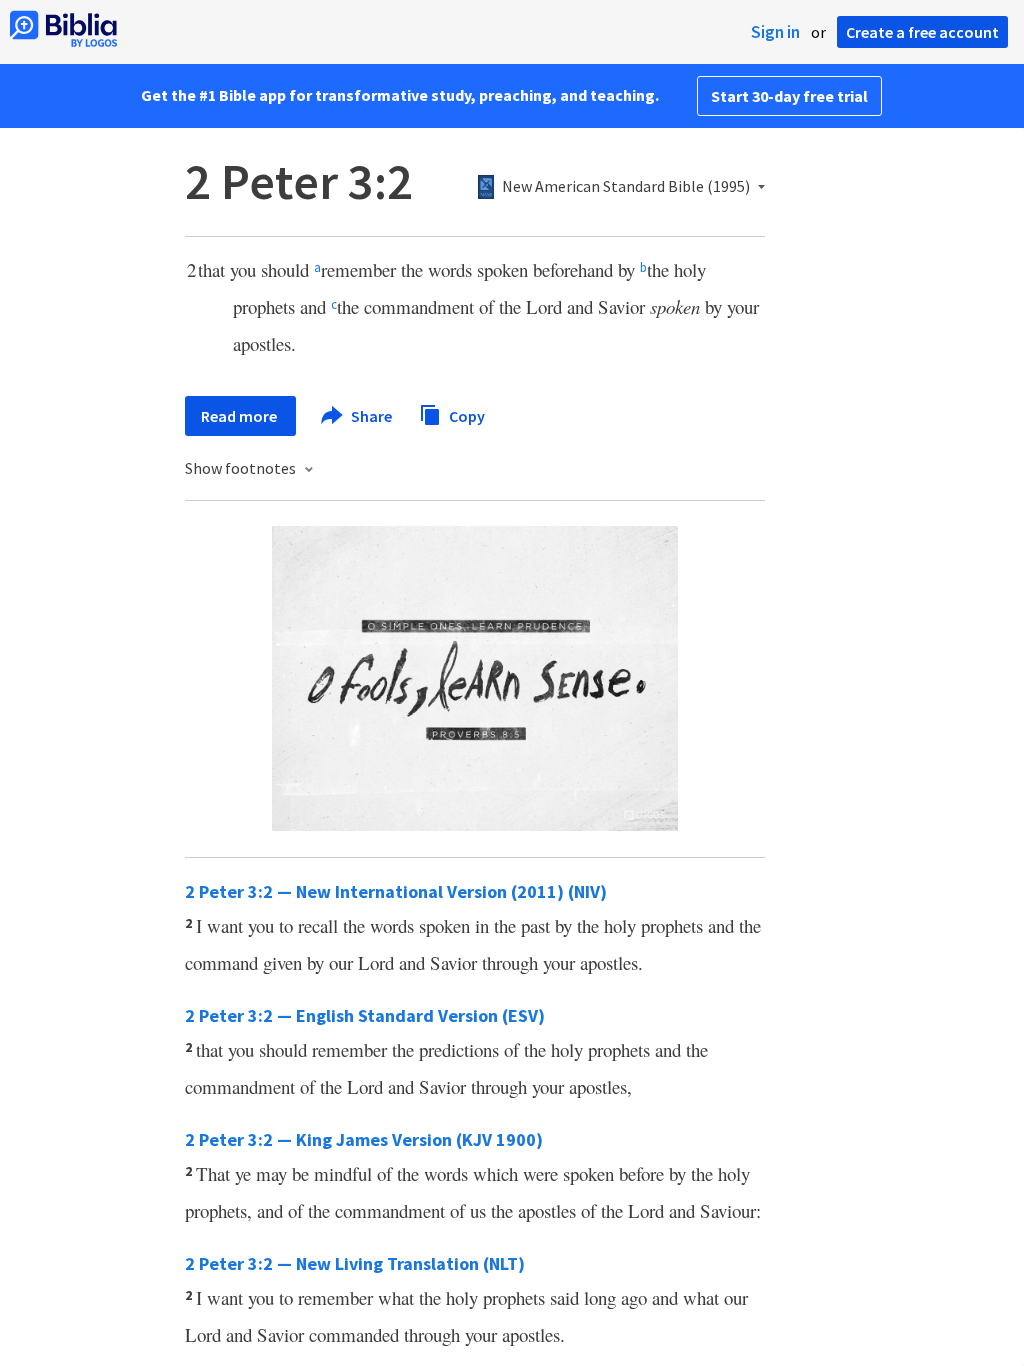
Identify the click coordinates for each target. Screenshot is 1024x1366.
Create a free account (922, 32)
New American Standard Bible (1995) (626, 187)
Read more (240, 416)
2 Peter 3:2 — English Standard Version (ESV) (365, 1015)
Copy (465, 415)
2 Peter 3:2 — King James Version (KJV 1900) (364, 1139)
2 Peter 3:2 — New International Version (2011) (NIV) (396, 891)
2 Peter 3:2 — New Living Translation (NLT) (355, 1263)
